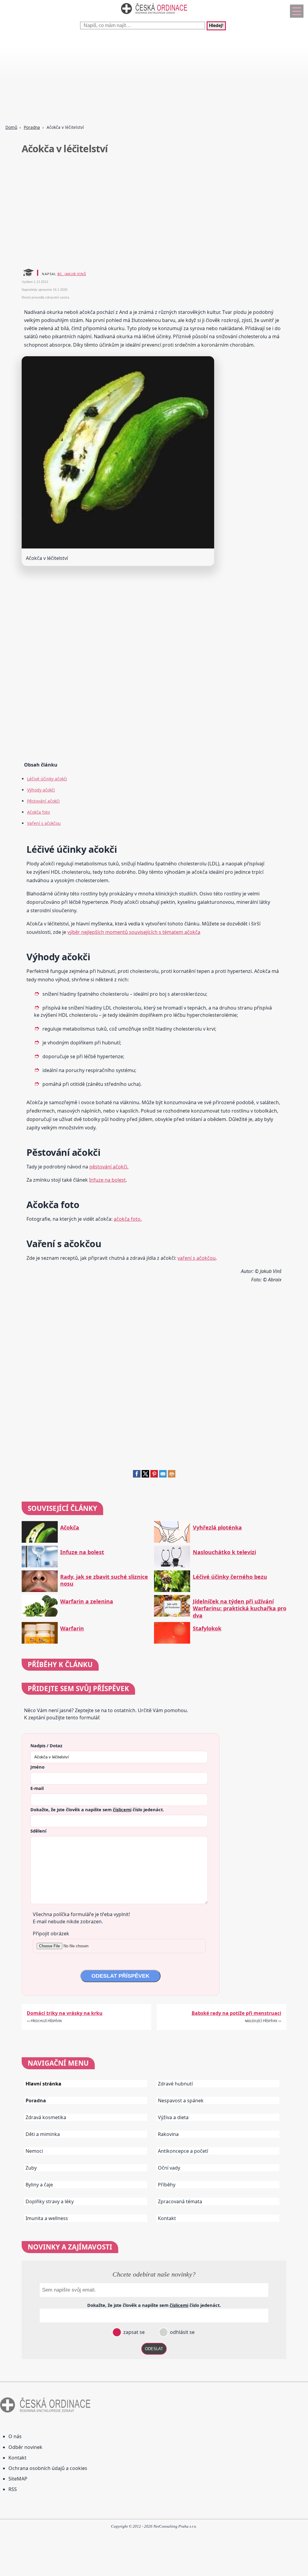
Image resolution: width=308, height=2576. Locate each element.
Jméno (37, 1767)
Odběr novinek (25, 2447)
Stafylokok (207, 1628)
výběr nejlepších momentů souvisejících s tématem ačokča (134, 932)
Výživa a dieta (173, 2117)
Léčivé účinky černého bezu (230, 1577)
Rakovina (168, 2134)
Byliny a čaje (39, 2185)
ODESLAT (154, 2349)
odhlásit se (182, 2332)
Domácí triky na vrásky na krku (65, 2013)
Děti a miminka (43, 2134)
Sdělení (38, 1831)
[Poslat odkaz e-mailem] (163, 1476)
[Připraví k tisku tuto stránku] (172, 1476)
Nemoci (34, 2151)
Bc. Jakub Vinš (72, 274)
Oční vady (169, 2168)
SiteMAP (18, 2479)
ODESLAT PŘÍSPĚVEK (120, 1976)
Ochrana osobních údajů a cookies (48, 2468)
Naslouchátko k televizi (224, 1552)
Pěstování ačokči (43, 801)
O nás (15, 2436)
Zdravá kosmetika (46, 2117)
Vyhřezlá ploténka (217, 1528)
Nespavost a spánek (181, 2101)
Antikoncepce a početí (183, 2151)
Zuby (31, 2168)
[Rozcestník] (297, 11)
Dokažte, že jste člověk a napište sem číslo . (97, 1809)
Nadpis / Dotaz (46, 1745)
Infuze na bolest (107, 1180)
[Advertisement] (154, 78)
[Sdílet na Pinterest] (154, 1476)
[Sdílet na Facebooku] (137, 1476)
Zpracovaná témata (180, 2201)
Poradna (32, 127)
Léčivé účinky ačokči (47, 779)
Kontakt (167, 2218)
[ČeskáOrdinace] (154, 15)
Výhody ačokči (41, 790)
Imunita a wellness (47, 2218)
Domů (11, 127)
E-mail (37, 1788)
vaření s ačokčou (197, 1258)
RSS (13, 2489)
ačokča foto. (128, 1219)
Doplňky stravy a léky (50, 2201)
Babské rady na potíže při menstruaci (236, 2013)
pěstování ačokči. (109, 1167)
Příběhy (167, 2185)
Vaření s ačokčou (44, 823)
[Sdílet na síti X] (145, 1476)
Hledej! (216, 26)
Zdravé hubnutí (175, 2084)
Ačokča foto (38, 812)
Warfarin (72, 1628)
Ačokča (70, 1528)
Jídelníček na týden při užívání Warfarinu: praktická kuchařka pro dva (240, 1608)
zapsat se (133, 2332)
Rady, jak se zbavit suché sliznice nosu (104, 1580)
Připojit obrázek (51, 1934)
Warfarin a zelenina (87, 1601)
